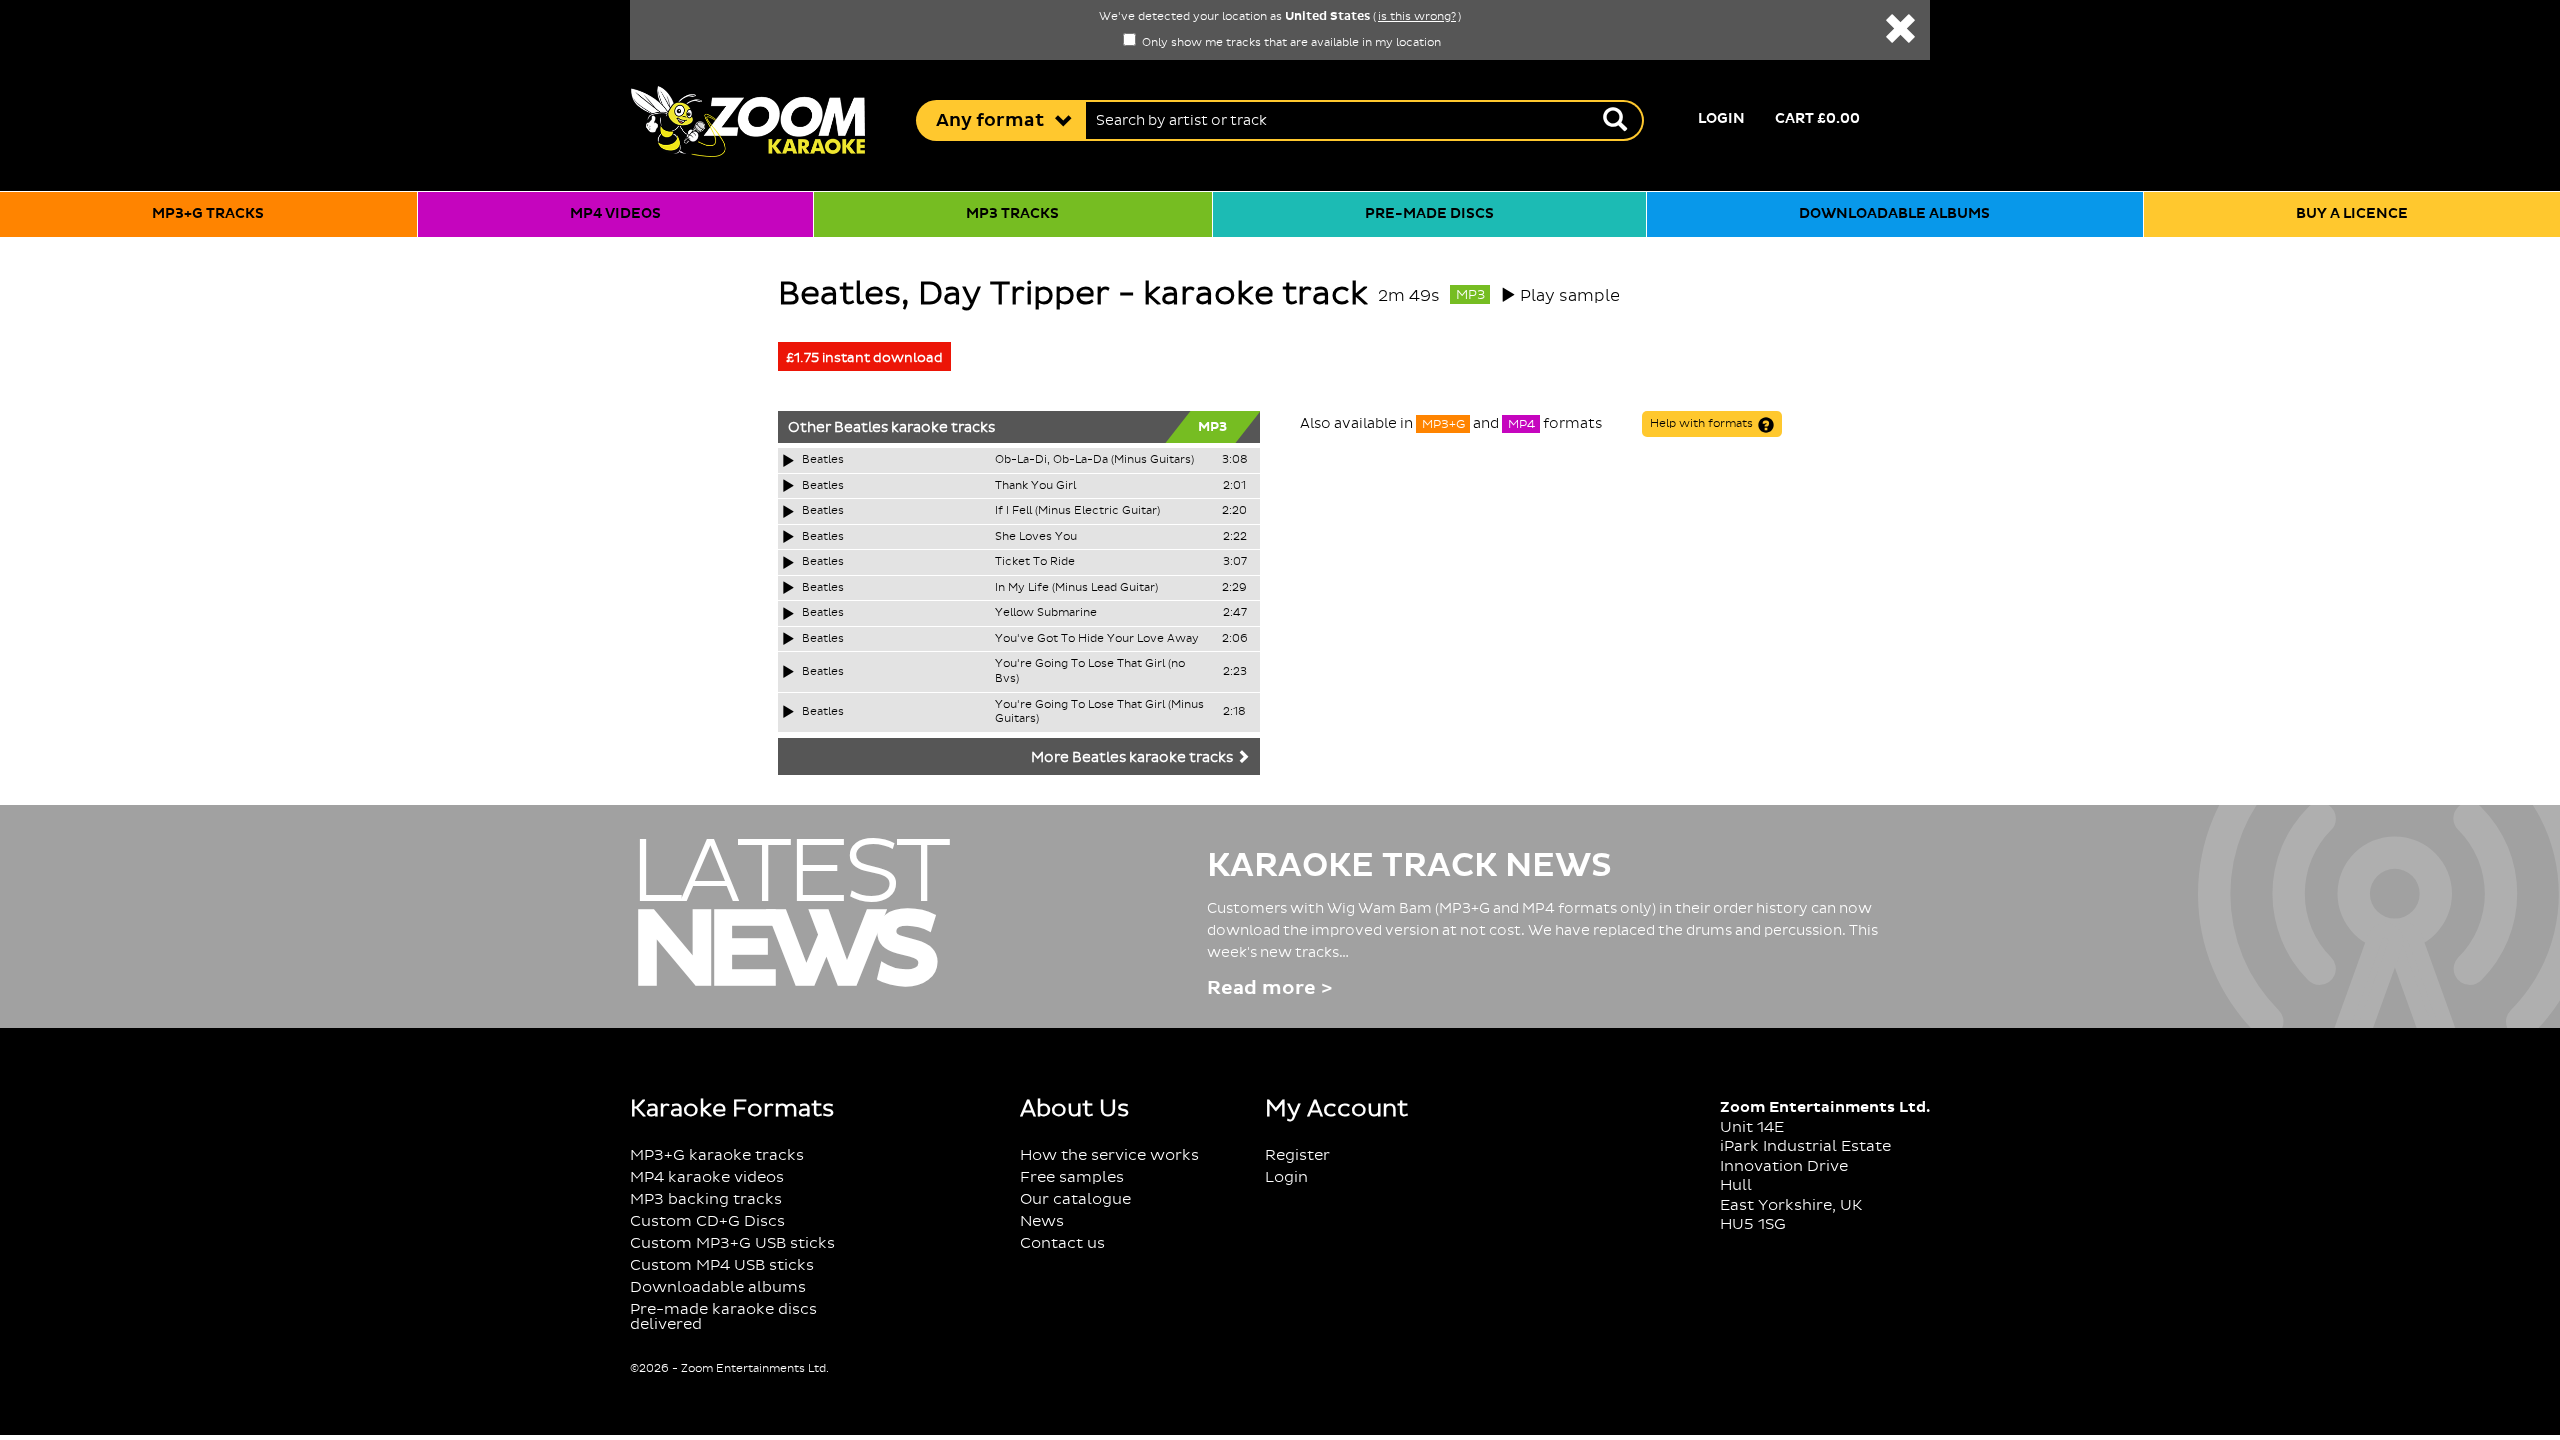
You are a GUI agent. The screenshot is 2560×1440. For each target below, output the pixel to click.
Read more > (1269, 988)
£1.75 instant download (864, 358)
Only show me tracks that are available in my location (1290, 43)
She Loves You (1036, 537)
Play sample (1570, 296)
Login (1721, 119)
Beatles (861, 428)
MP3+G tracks (208, 214)
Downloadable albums (1894, 214)
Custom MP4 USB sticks (722, 1265)
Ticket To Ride (1035, 562)
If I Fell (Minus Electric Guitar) (1077, 511)
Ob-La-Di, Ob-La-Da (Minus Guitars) (1094, 460)
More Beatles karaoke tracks (1133, 758)
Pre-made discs (1429, 214)
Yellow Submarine (1046, 613)
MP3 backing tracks (706, 1199)
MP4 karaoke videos (707, 1177)
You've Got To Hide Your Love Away (1097, 639)
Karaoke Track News (1409, 866)
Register (1297, 1155)
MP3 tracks (1012, 214)
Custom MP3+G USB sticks (732, 1243)
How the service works (1109, 1155)
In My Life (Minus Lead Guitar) (1076, 588)
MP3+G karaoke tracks (717, 1155)
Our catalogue (1075, 1199)
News (1042, 1221)
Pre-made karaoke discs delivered (723, 1317)
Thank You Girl (1035, 486)
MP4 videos (615, 214)
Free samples (1072, 1177)
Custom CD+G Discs (707, 1221)
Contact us (1062, 1243)
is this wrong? (1417, 17)
